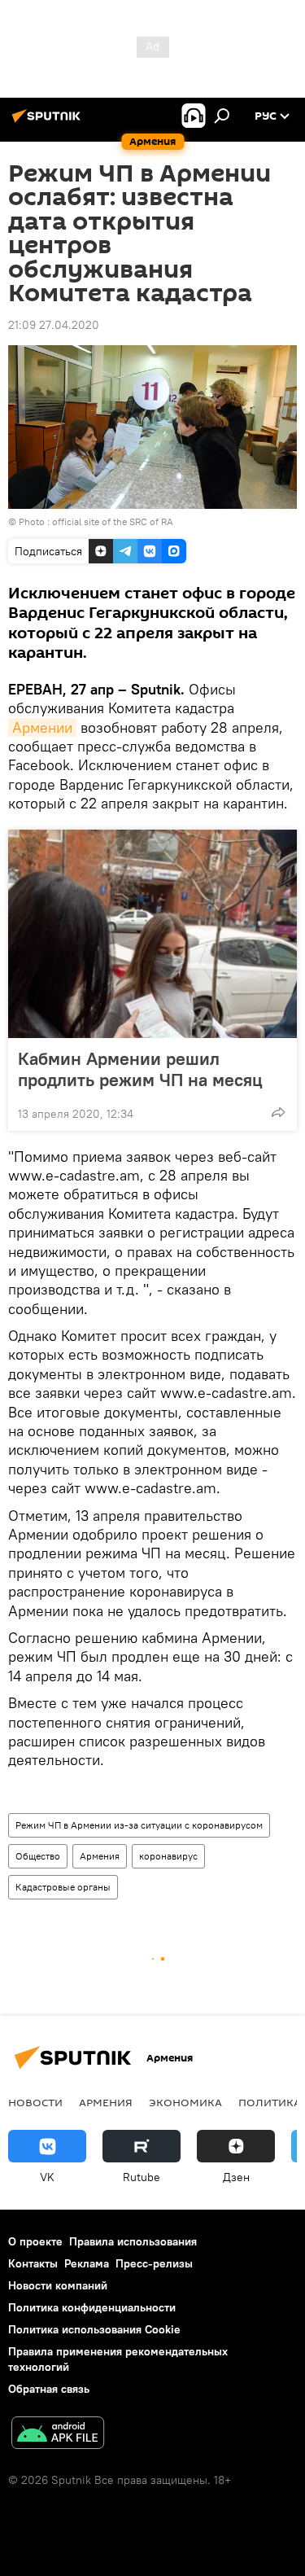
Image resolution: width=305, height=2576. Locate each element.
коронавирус (168, 1856)
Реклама (87, 2263)
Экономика (185, 2102)
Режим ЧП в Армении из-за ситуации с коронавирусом (139, 1825)
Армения (100, 1856)
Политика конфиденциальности (92, 2307)
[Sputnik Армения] (49, 122)
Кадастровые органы (63, 1887)
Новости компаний (58, 2285)
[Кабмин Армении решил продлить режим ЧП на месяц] (152, 934)
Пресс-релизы (154, 2263)
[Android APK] (58, 2435)
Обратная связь (49, 2389)
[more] (278, 1112)
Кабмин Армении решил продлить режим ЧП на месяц (140, 1069)
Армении (42, 727)
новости (35, 2102)
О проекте (35, 2241)
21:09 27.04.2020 (54, 325)
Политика (270, 2102)
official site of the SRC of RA (113, 521)
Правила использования (133, 2241)
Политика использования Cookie (94, 2329)
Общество (38, 1856)
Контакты (33, 2263)
